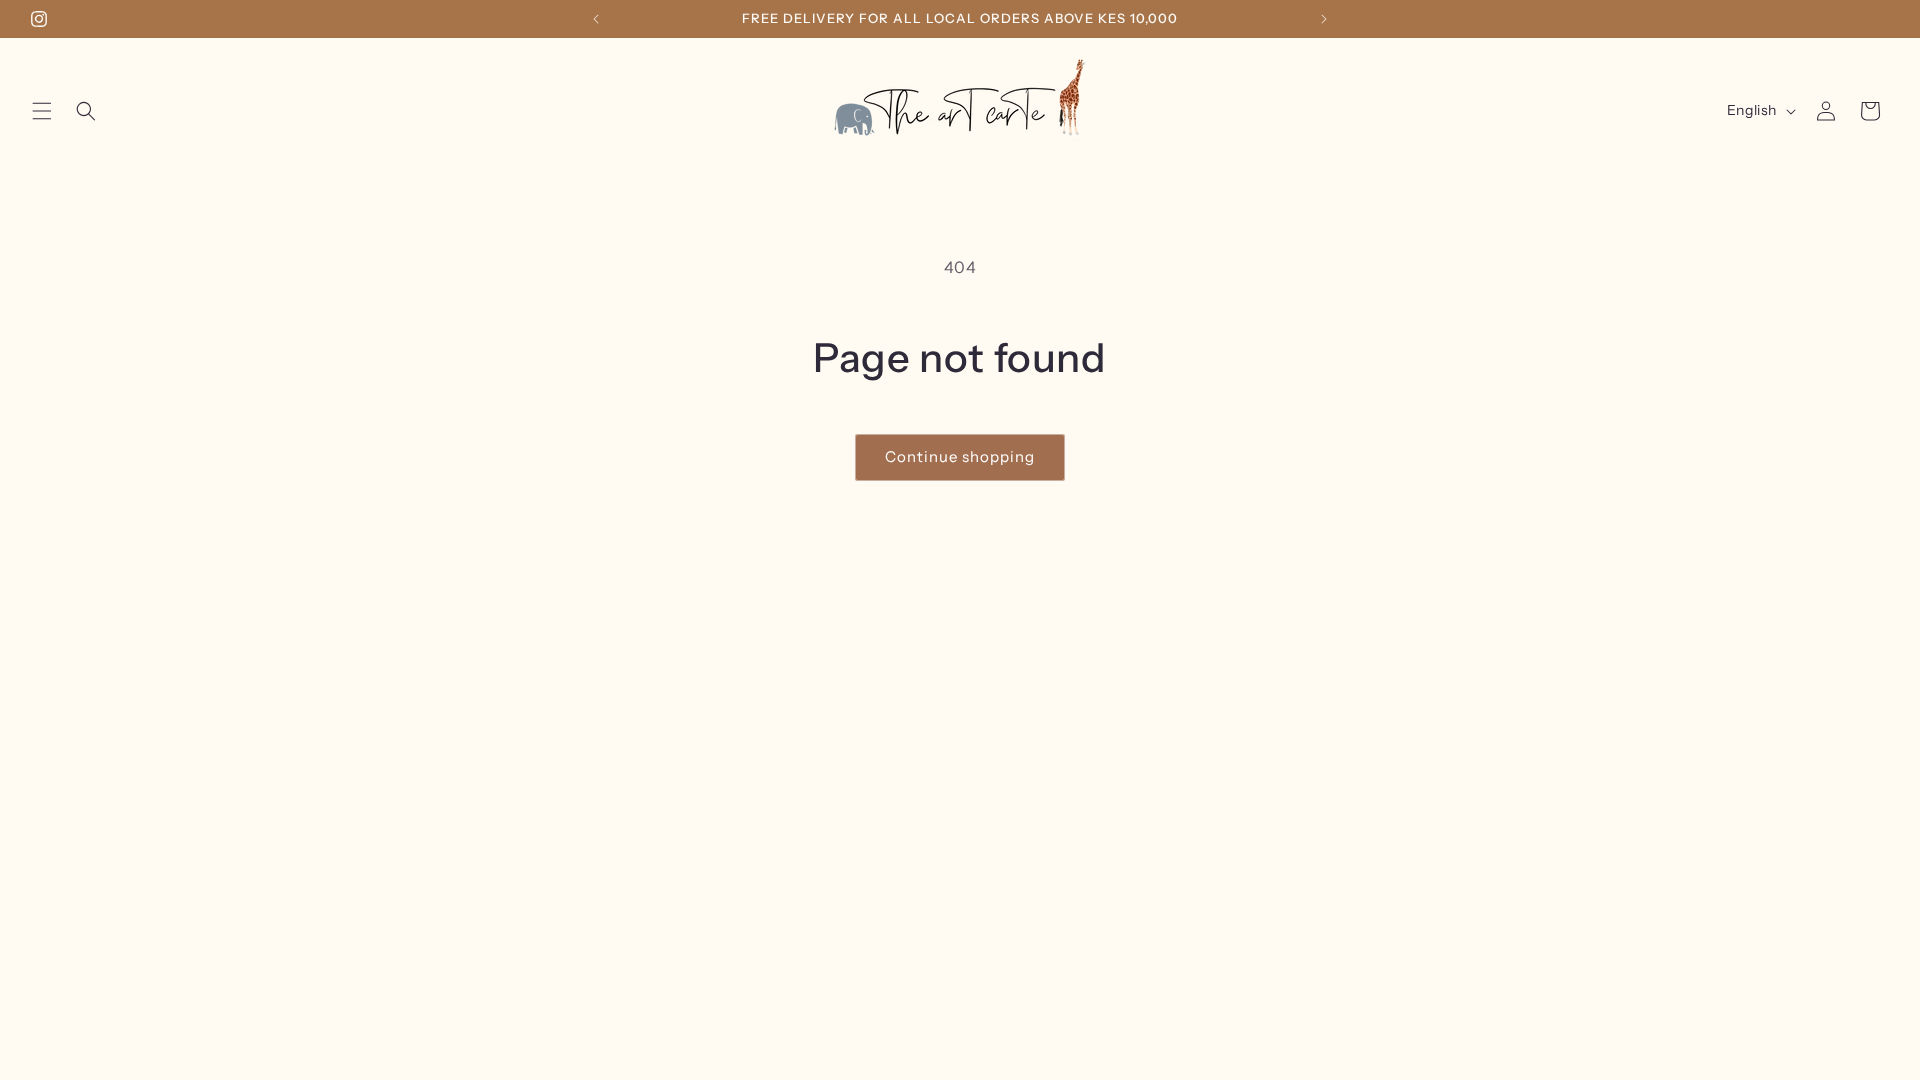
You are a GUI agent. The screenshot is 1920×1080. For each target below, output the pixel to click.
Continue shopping (960, 456)
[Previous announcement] (596, 19)
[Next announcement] (1324, 19)
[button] (42, 111)
